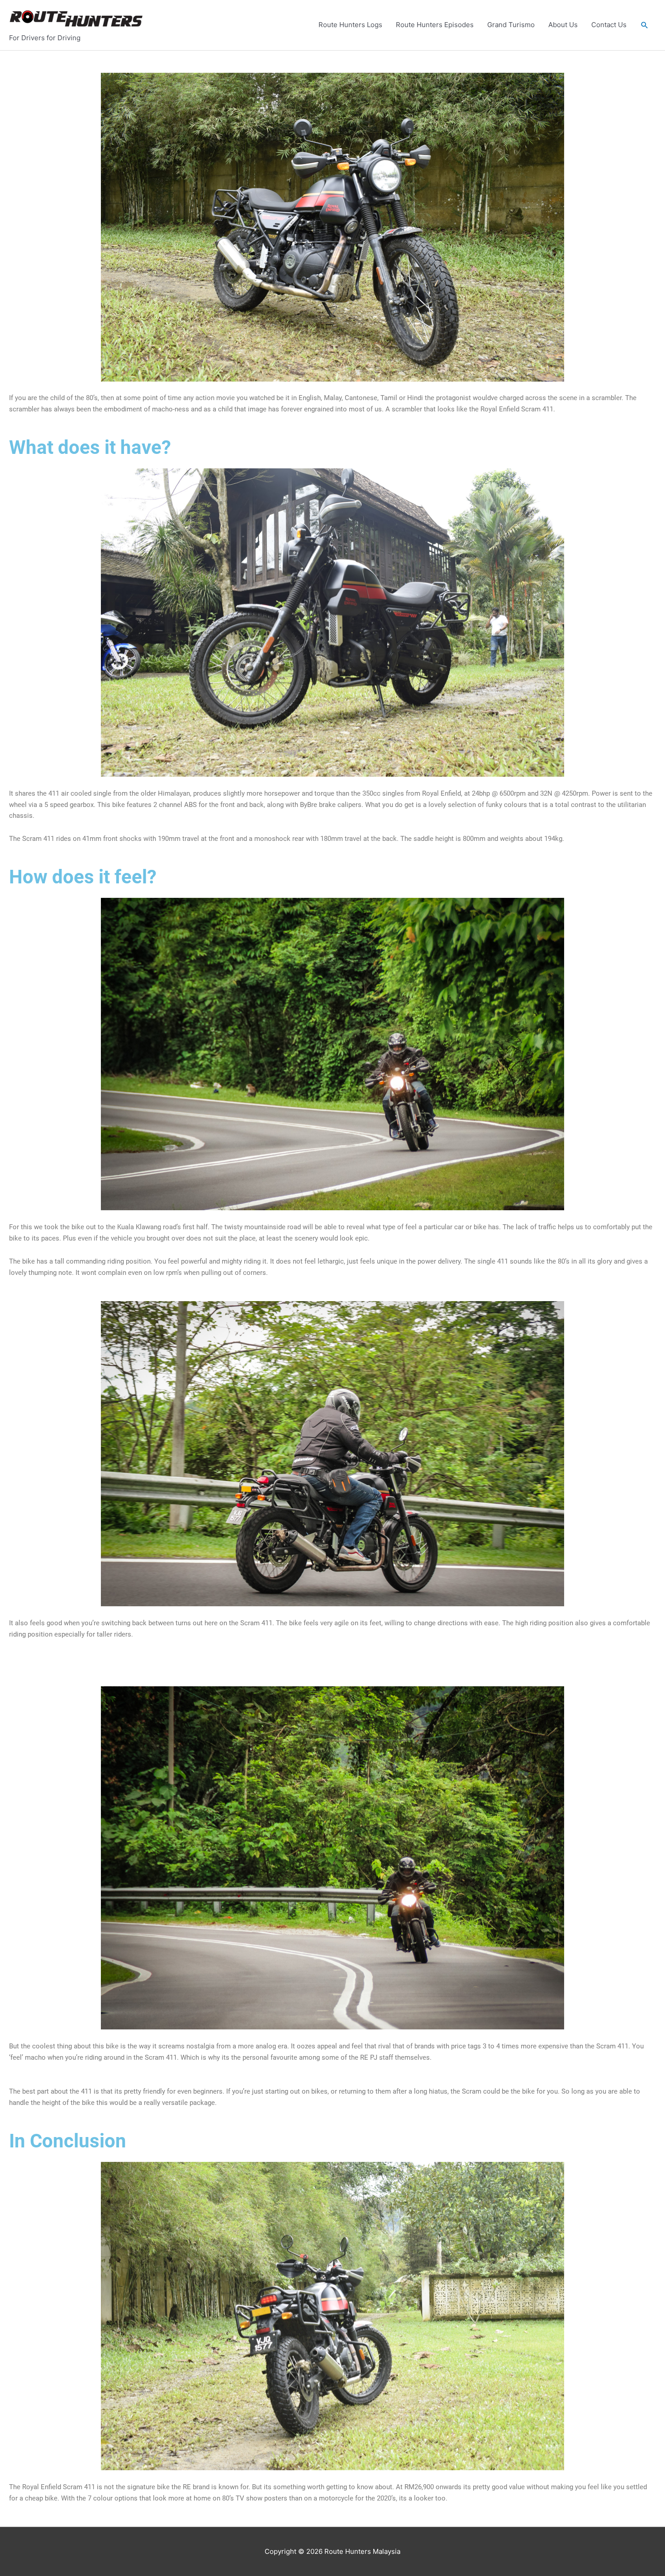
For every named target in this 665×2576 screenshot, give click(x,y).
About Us (563, 25)
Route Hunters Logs (350, 25)
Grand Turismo (511, 25)
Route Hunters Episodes (435, 25)
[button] (645, 25)
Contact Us (609, 25)
